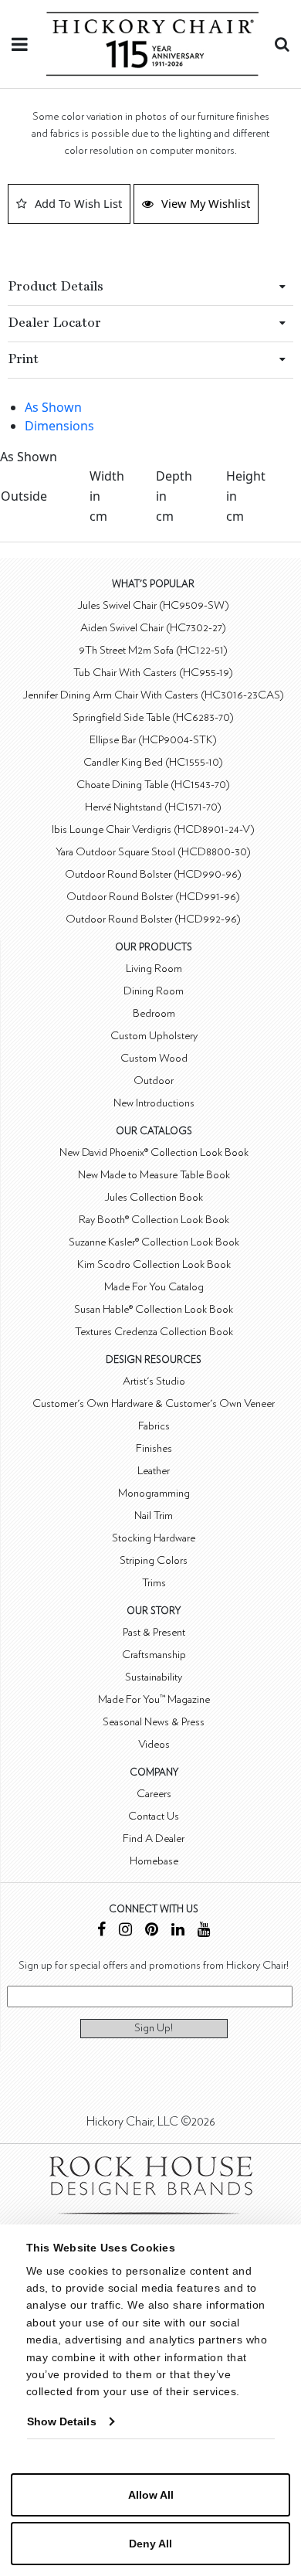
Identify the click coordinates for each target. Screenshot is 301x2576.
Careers (154, 1794)
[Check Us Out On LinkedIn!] (178, 1931)
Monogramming (154, 1493)
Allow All (151, 2495)
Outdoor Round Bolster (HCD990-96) (153, 874)
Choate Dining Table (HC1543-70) (153, 785)
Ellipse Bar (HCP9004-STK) (153, 740)
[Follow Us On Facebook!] (101, 1931)
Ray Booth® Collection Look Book (154, 1220)
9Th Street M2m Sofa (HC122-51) (153, 650)
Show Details (62, 2421)
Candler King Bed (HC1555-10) (153, 762)
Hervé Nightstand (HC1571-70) (153, 807)
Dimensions (59, 426)
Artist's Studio (154, 1381)
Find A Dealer (154, 1839)
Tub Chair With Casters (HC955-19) (153, 673)
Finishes (154, 1448)
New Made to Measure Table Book (154, 1175)
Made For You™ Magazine (154, 1699)
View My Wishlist (206, 203)
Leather (154, 1471)
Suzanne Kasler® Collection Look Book (154, 1242)
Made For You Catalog (154, 1287)
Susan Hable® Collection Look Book (154, 1309)
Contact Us (154, 1816)
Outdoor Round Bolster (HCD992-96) (153, 919)
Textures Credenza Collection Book (154, 1332)
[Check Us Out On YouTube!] (204, 1931)
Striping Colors (154, 1560)
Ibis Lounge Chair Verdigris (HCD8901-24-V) (153, 829)
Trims (154, 1583)
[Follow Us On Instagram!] (125, 1931)
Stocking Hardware (154, 1538)
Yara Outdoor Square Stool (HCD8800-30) (153, 852)
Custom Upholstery (154, 1036)
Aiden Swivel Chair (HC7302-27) (153, 628)
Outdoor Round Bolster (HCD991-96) (153, 897)
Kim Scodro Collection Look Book (154, 1264)
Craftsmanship (154, 1655)
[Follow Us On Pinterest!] (152, 1931)
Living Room (154, 969)
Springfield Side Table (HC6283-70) (153, 717)
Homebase (154, 1861)
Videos (154, 1744)
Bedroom (154, 1013)
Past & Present (154, 1632)
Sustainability (154, 1677)
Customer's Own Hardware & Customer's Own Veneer (154, 1404)
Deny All (150, 2544)
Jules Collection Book (154, 1197)
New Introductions (154, 1103)
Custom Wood (154, 1058)
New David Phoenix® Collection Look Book (154, 1152)
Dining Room (154, 991)
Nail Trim (154, 1516)
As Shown (53, 407)
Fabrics (154, 1426)
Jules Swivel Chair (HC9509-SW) (153, 605)
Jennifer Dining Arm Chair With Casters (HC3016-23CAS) (153, 695)
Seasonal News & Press (154, 1722)
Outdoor (154, 1081)
